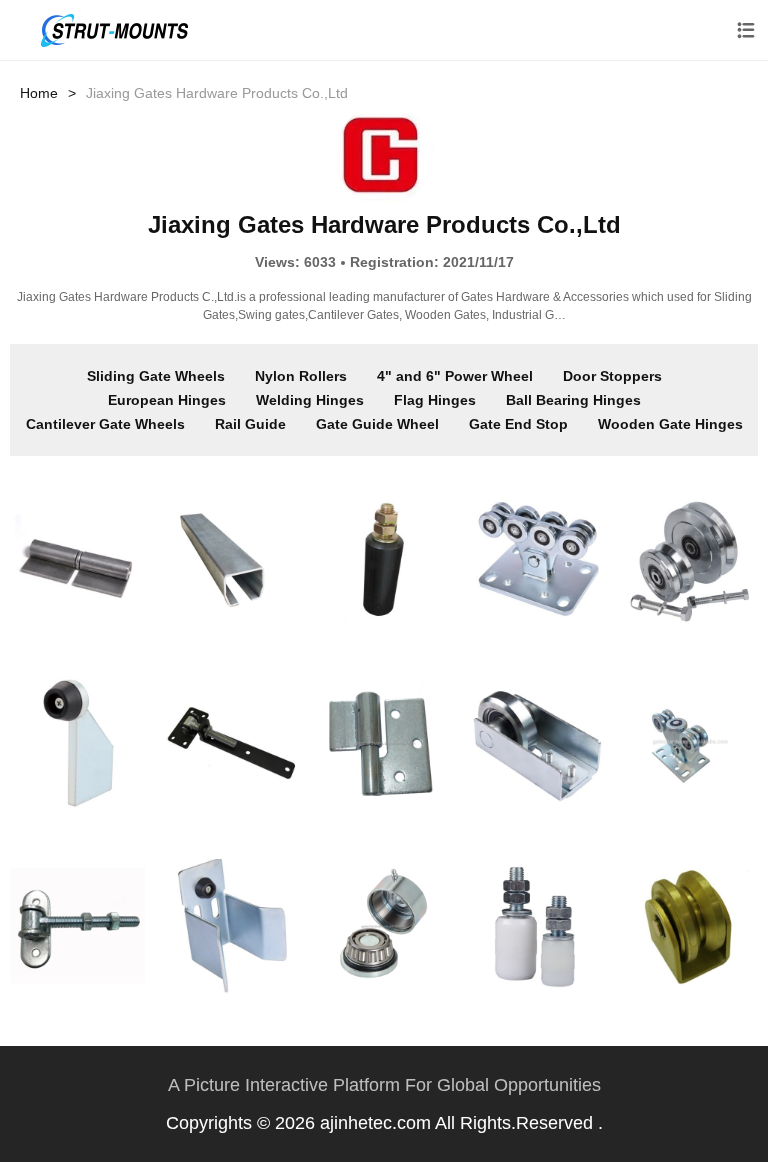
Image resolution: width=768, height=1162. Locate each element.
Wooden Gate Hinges (670, 424)
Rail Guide (250, 424)
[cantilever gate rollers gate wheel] (690, 743)
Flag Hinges (435, 400)
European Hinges (167, 400)
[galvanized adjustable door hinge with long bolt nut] (77, 926)
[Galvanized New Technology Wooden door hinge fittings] (230, 743)
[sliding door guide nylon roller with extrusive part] (537, 926)
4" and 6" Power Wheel (455, 376)
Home (39, 93)
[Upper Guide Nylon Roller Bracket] (384, 560)
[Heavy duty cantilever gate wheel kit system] (537, 560)
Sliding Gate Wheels (156, 376)
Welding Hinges (310, 400)
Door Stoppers (612, 376)
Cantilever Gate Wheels (105, 424)
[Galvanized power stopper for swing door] (77, 743)
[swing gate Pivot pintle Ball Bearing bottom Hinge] (384, 926)
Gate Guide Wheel (377, 424)
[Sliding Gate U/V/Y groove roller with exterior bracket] (690, 926)
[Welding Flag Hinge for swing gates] (77, 560)
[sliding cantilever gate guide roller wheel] (537, 743)
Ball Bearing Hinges (573, 400)
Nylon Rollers (301, 376)
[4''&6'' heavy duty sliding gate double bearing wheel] (690, 560)
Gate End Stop (518, 424)
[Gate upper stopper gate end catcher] (230, 926)
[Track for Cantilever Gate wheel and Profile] (230, 560)
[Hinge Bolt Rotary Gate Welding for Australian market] (384, 743)
